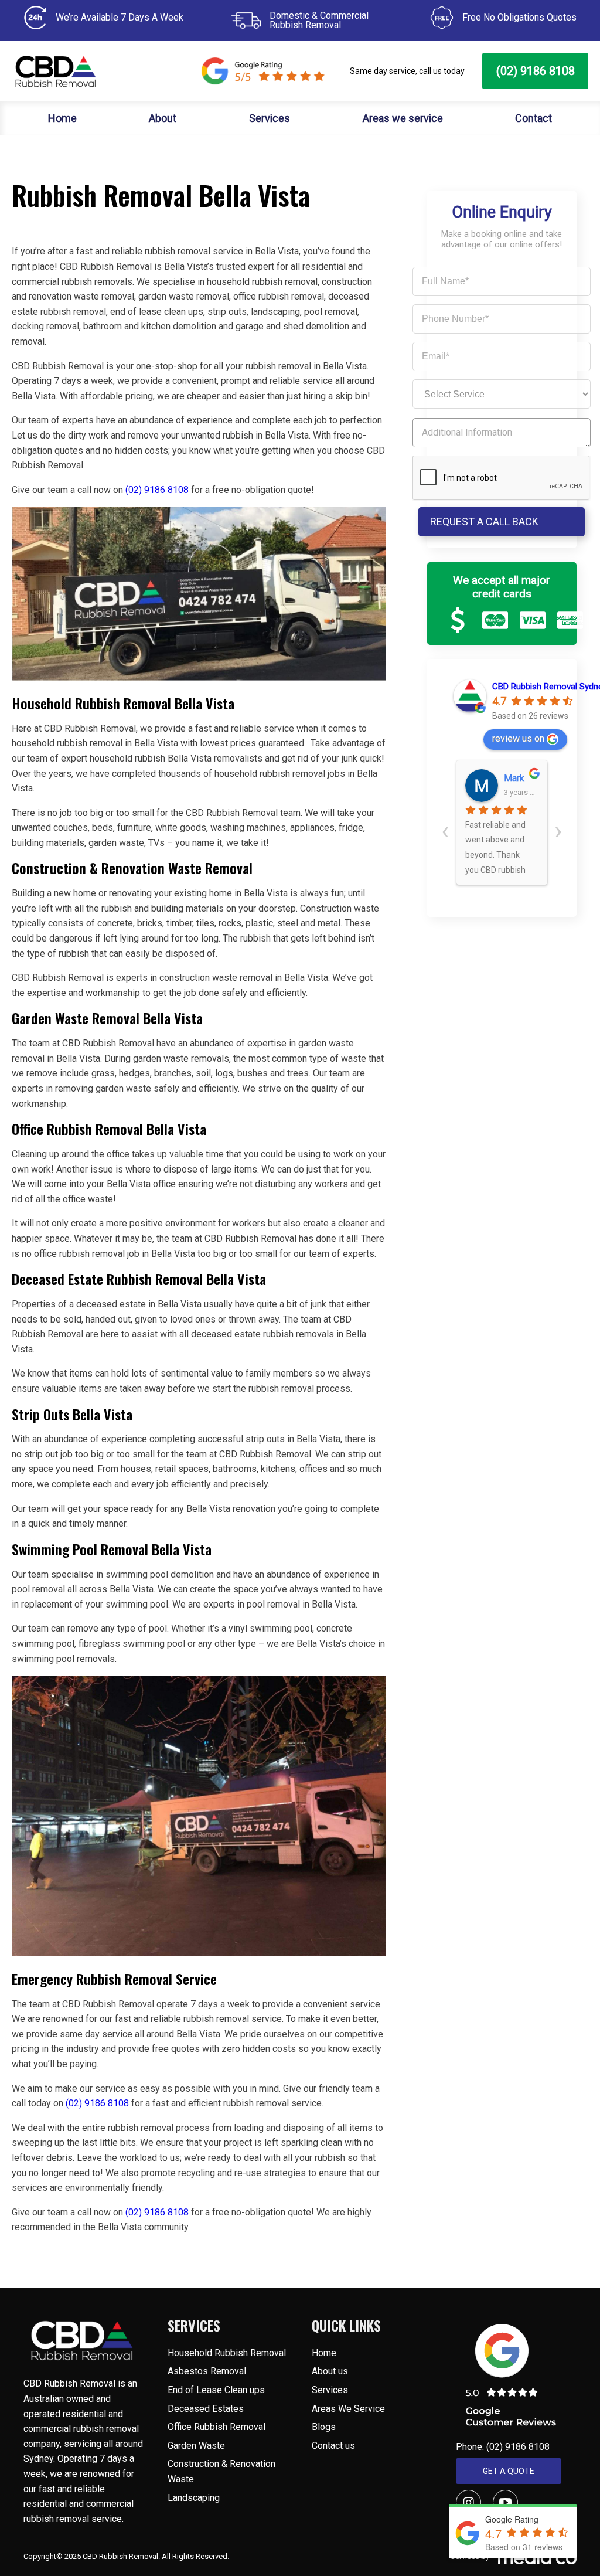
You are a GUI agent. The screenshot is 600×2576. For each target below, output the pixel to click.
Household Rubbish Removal (227, 2353)
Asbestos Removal (207, 2371)
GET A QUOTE (509, 2471)
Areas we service (403, 118)
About (163, 118)
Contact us (333, 2446)
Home (62, 118)
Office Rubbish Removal (217, 2427)
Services (270, 118)
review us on (518, 738)
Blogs (324, 2427)
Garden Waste (196, 2446)
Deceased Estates (207, 2409)
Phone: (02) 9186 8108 (503, 2447)
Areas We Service (348, 2409)
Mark (514, 778)
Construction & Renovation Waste (221, 2471)
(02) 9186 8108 (536, 71)
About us (330, 2371)
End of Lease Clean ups (216, 2390)
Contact (533, 118)
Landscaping (194, 2498)
